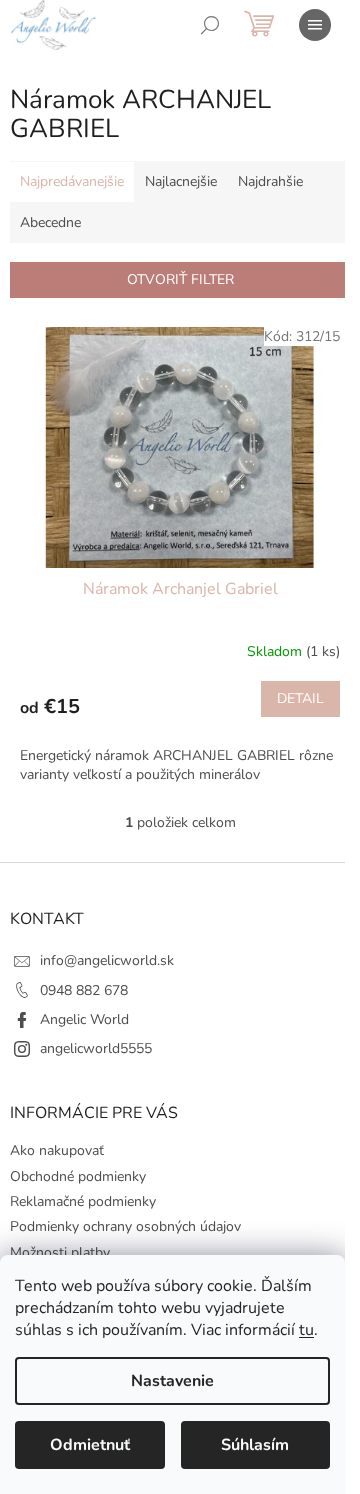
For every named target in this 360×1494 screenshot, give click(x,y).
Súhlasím (255, 1445)
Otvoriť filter (180, 279)
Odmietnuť (90, 1445)
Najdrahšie (270, 181)
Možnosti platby (60, 1252)
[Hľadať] (210, 25)
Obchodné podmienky (78, 1176)
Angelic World (84, 1019)
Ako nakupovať (57, 1150)
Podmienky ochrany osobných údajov (125, 1226)
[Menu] (315, 25)
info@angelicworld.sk (107, 960)
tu (306, 1330)
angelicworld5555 (96, 1048)
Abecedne (50, 222)
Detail (300, 698)
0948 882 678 (84, 990)
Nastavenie (172, 1381)
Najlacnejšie (181, 181)
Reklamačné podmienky (83, 1201)
